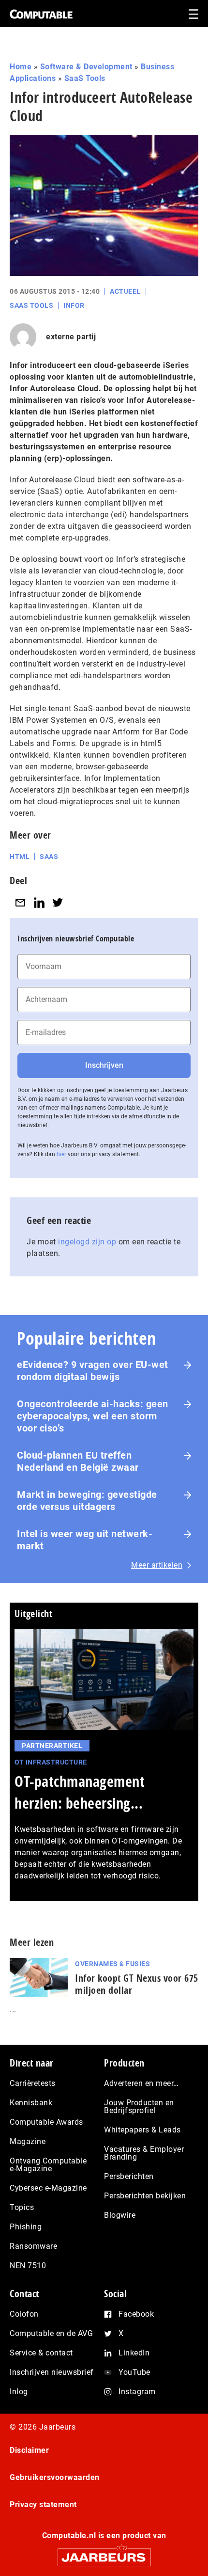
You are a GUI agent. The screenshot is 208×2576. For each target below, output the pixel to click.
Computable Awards (46, 2122)
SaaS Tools (85, 78)
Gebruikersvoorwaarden (55, 2477)
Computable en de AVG (51, 2333)
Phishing (26, 2227)
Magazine (28, 2141)
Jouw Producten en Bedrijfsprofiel (139, 2107)
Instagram (137, 2392)
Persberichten (129, 2176)
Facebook (136, 2314)
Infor (74, 305)
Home (21, 67)
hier (61, 1154)
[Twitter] (58, 902)
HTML (20, 857)
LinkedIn (134, 2353)
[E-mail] (20, 902)
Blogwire (120, 2215)
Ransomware (33, 2246)
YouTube (134, 2372)
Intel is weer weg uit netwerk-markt (85, 1540)
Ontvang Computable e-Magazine (48, 2165)
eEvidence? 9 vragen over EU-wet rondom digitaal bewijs (93, 1371)
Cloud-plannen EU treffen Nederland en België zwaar (78, 1461)
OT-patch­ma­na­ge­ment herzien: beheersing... (80, 1792)
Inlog (19, 2392)
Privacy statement (43, 2504)
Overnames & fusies (112, 1964)
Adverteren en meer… (141, 2083)
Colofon (24, 2314)
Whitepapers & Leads (142, 2130)
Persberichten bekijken (145, 2196)
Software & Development (86, 67)
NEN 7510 (28, 2266)
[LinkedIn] (39, 902)
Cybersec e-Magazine (48, 2188)
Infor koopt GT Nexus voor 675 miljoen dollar (137, 1984)
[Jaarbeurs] (104, 2553)
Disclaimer (29, 2450)
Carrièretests (33, 2083)
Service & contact (41, 2353)
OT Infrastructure (51, 1762)
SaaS (49, 857)
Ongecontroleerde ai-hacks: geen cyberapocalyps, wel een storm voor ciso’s (93, 1416)
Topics (22, 2207)
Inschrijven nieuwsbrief (52, 2372)
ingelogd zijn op (87, 1242)
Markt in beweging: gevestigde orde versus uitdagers (87, 1501)
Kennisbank (31, 2103)
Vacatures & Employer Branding (144, 2153)
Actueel (125, 291)
